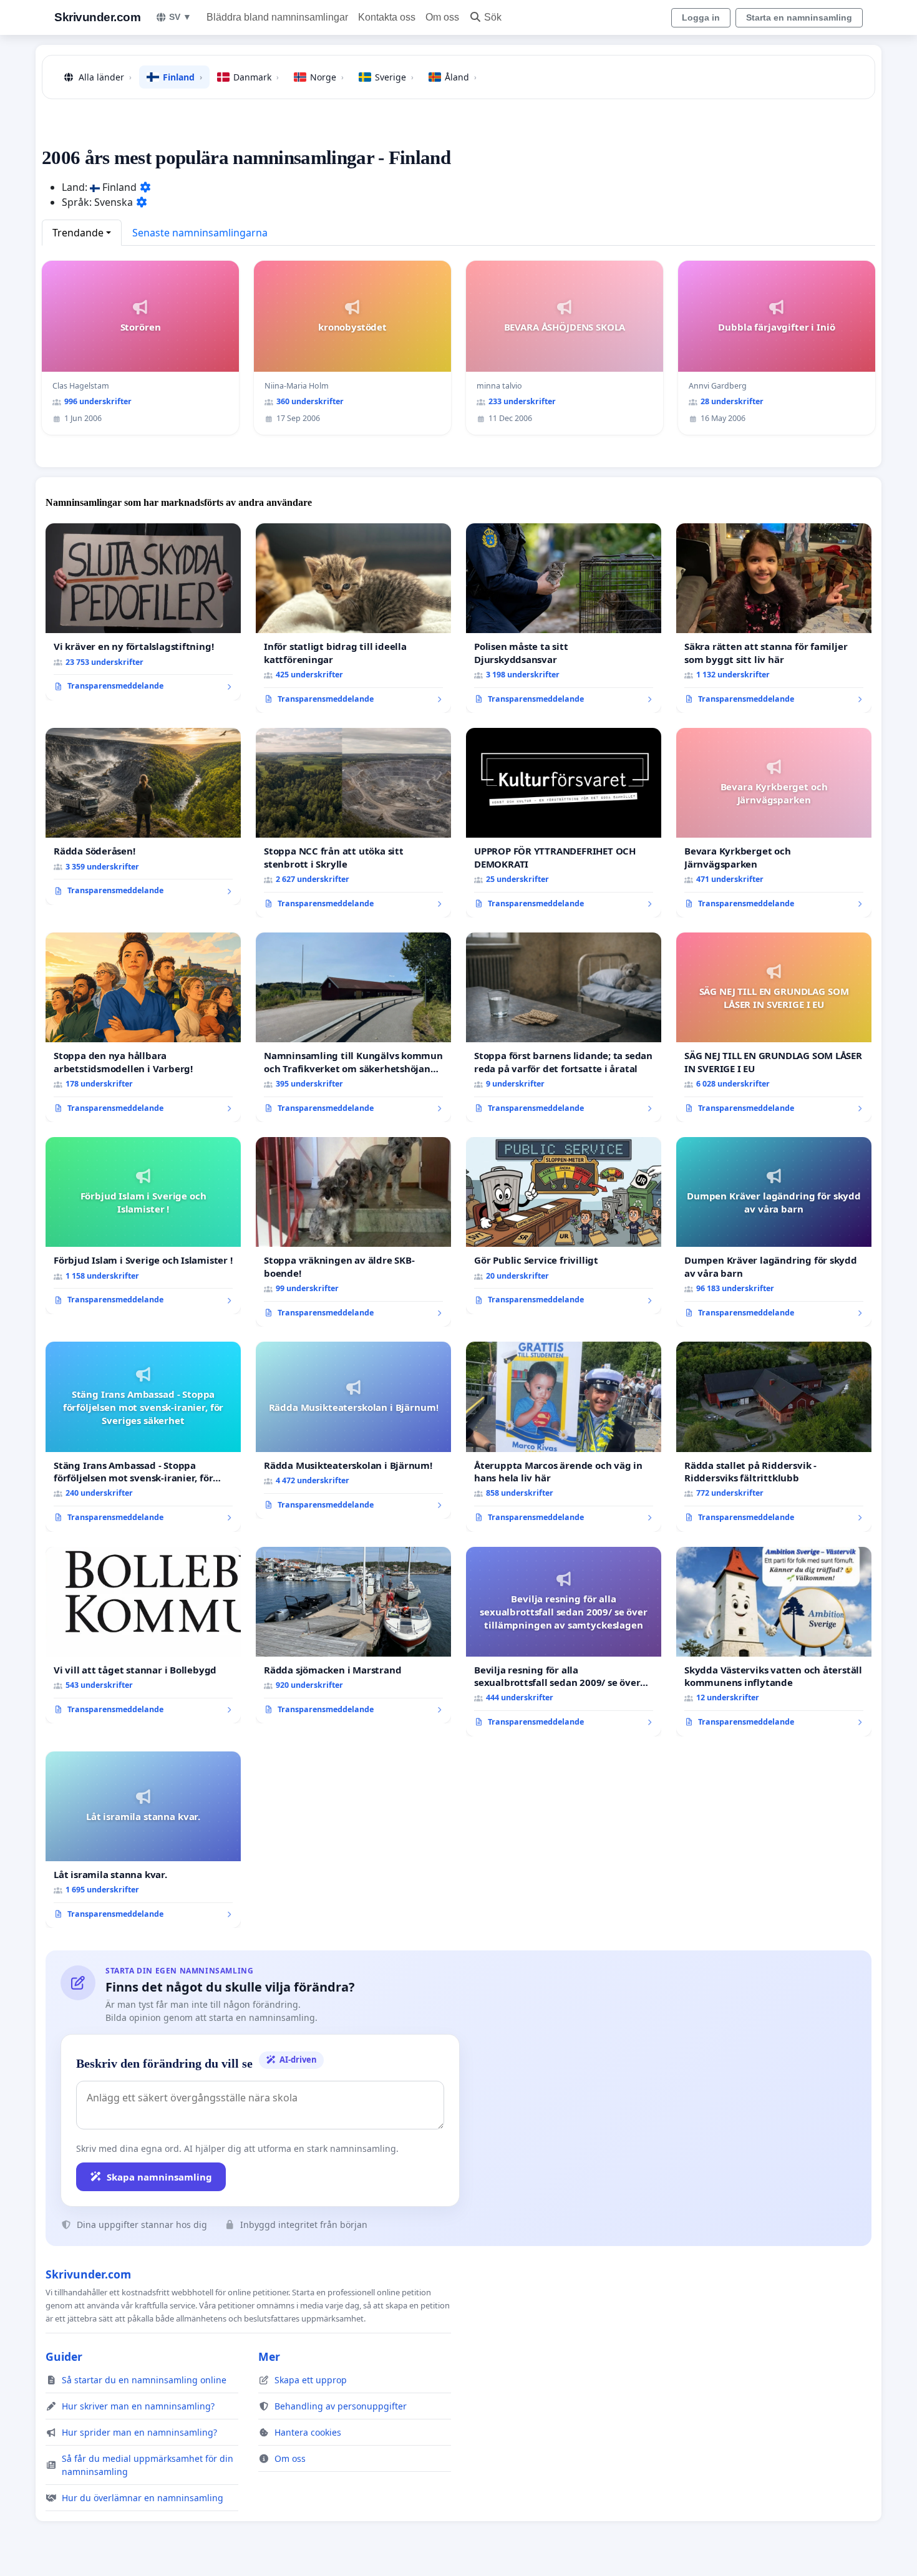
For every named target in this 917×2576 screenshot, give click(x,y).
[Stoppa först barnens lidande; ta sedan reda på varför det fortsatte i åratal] (564, 1027)
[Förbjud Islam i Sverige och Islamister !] (143, 1226)
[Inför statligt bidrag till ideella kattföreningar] (353, 618)
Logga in (701, 17)
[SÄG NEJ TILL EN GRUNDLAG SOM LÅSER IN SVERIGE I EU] (774, 1027)
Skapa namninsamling (159, 2177)
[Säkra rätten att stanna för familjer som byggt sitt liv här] (774, 618)
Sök (493, 17)
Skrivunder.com (97, 17)
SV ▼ (180, 17)
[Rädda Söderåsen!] (143, 816)
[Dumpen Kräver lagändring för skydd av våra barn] (774, 1232)
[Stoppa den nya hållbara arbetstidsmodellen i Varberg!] (143, 1027)
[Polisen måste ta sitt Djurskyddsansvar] (564, 618)
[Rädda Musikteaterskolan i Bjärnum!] (353, 1430)
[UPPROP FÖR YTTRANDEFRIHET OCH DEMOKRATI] (564, 823)
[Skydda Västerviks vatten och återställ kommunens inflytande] (774, 1642)
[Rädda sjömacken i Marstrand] (353, 1635)
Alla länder (105, 77)
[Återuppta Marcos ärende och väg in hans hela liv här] (564, 1436)
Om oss (442, 17)
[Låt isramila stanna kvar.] (143, 1840)
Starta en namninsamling (799, 17)
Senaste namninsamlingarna (200, 233)
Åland (461, 77)
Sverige (394, 77)
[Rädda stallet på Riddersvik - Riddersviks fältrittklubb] (774, 1436)
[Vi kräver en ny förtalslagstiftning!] (143, 612)
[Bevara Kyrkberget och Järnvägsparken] (774, 823)
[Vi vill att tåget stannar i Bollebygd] (143, 1635)
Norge (327, 77)
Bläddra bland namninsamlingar (277, 17)
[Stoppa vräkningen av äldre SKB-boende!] (353, 1232)
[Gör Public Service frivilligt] (564, 1226)
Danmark (256, 77)
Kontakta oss (387, 17)
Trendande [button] (78, 233)
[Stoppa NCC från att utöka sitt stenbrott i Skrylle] (353, 823)
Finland (182, 77)
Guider (64, 2356)
